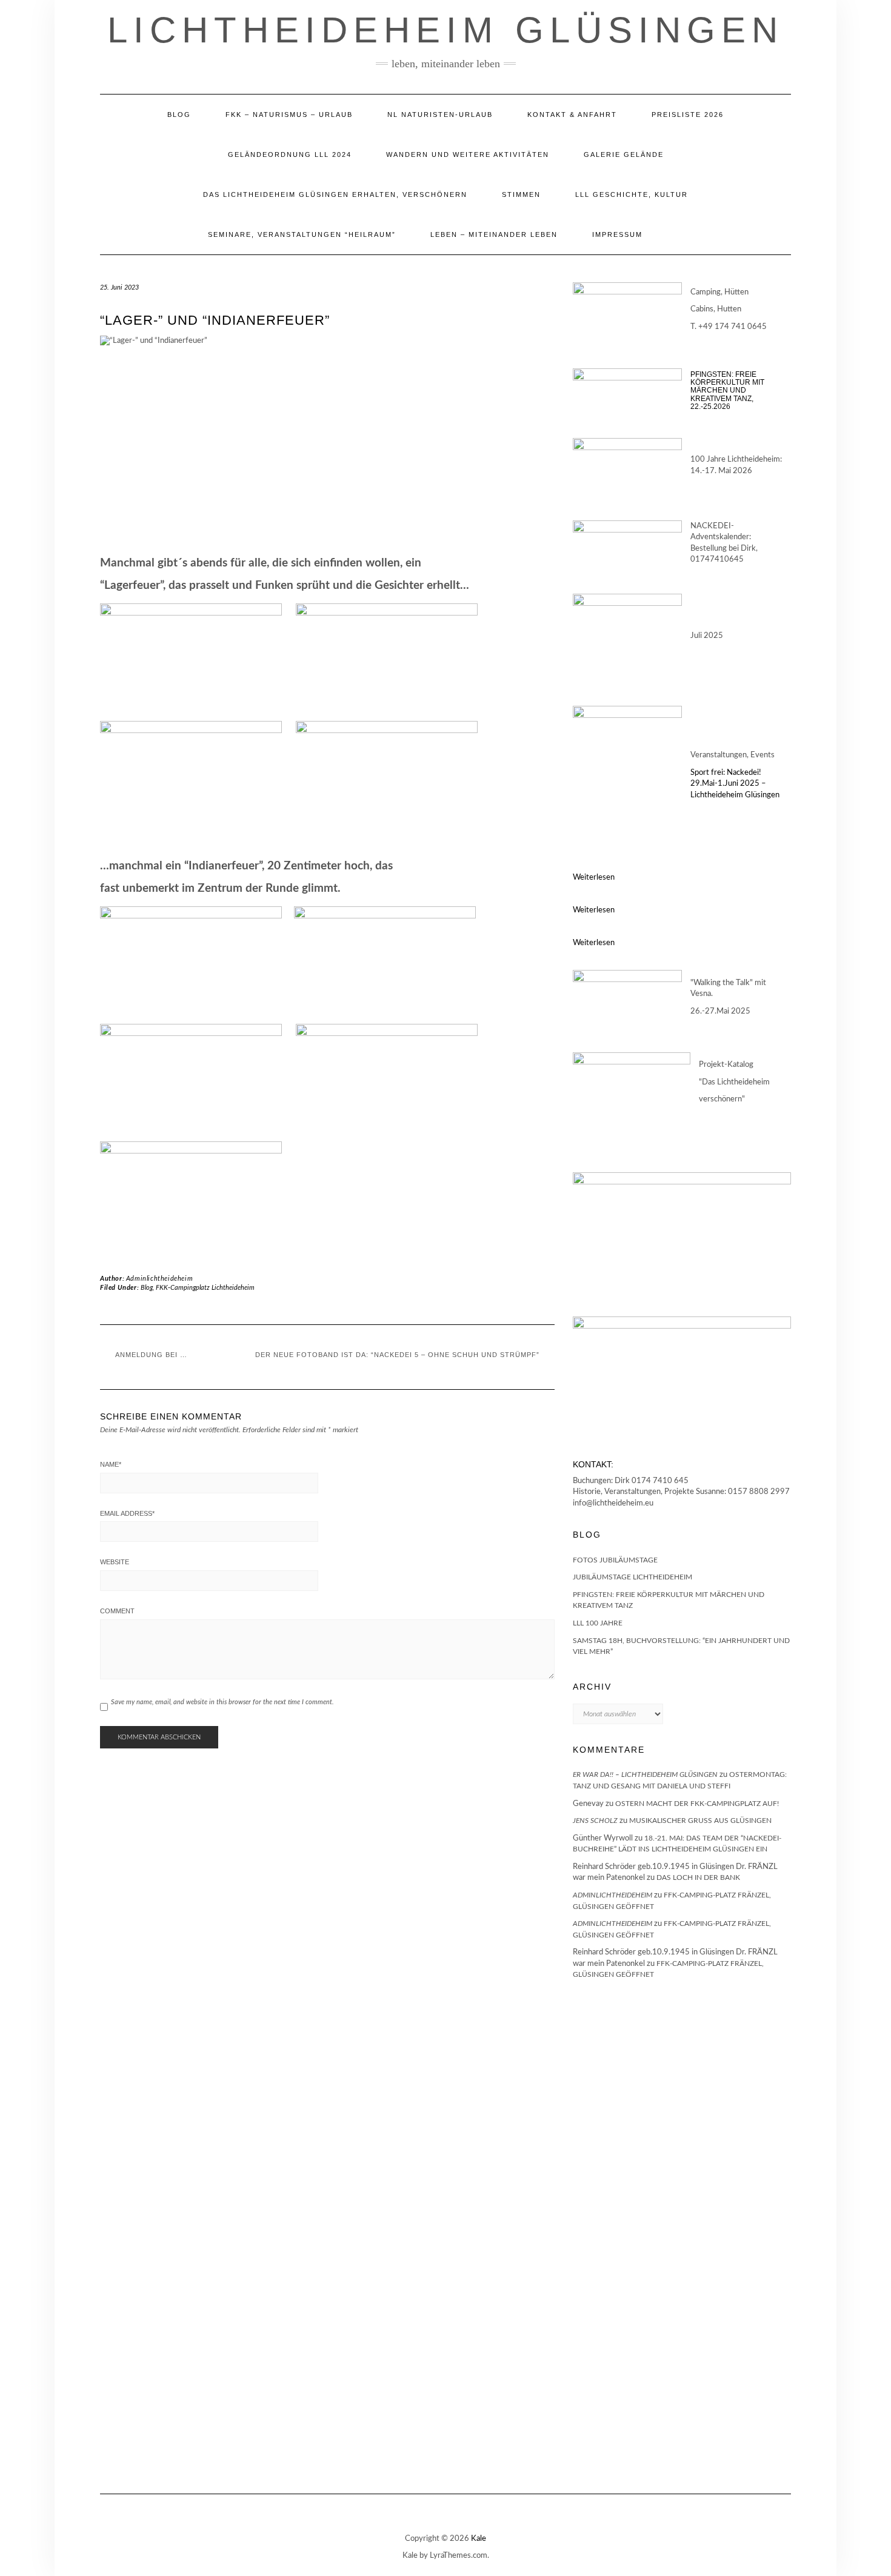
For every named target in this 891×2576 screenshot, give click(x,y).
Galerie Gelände (624, 154)
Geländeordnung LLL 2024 (290, 154)
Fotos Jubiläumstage (615, 1560)
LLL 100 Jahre (598, 1623)
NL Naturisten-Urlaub (440, 115)
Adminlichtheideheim (159, 1279)
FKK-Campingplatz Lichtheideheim (205, 1288)
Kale (479, 2539)
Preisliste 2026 (688, 115)
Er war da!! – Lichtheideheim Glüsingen (645, 1774)
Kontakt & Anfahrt (572, 115)
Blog (179, 115)
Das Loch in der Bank (698, 1877)
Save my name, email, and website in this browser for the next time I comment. (222, 1702)
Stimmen (521, 194)
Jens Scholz (595, 1821)
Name (111, 1464)
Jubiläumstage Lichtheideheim (632, 1577)
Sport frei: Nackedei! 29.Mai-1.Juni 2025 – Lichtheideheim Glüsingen (735, 784)
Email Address (127, 1513)
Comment (117, 1611)
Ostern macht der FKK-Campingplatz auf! (697, 1804)
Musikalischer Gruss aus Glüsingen (700, 1821)
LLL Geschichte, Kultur (632, 194)
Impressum (617, 234)
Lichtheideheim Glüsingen (446, 30)
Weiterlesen (594, 878)
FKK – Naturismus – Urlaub (289, 115)
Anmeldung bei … (151, 1355)
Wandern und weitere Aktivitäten (468, 154)
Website (115, 1562)
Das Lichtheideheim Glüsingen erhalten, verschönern (335, 194)
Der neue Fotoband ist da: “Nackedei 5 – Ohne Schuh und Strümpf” (397, 1355)
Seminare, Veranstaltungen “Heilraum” (302, 234)
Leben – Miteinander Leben (494, 234)
